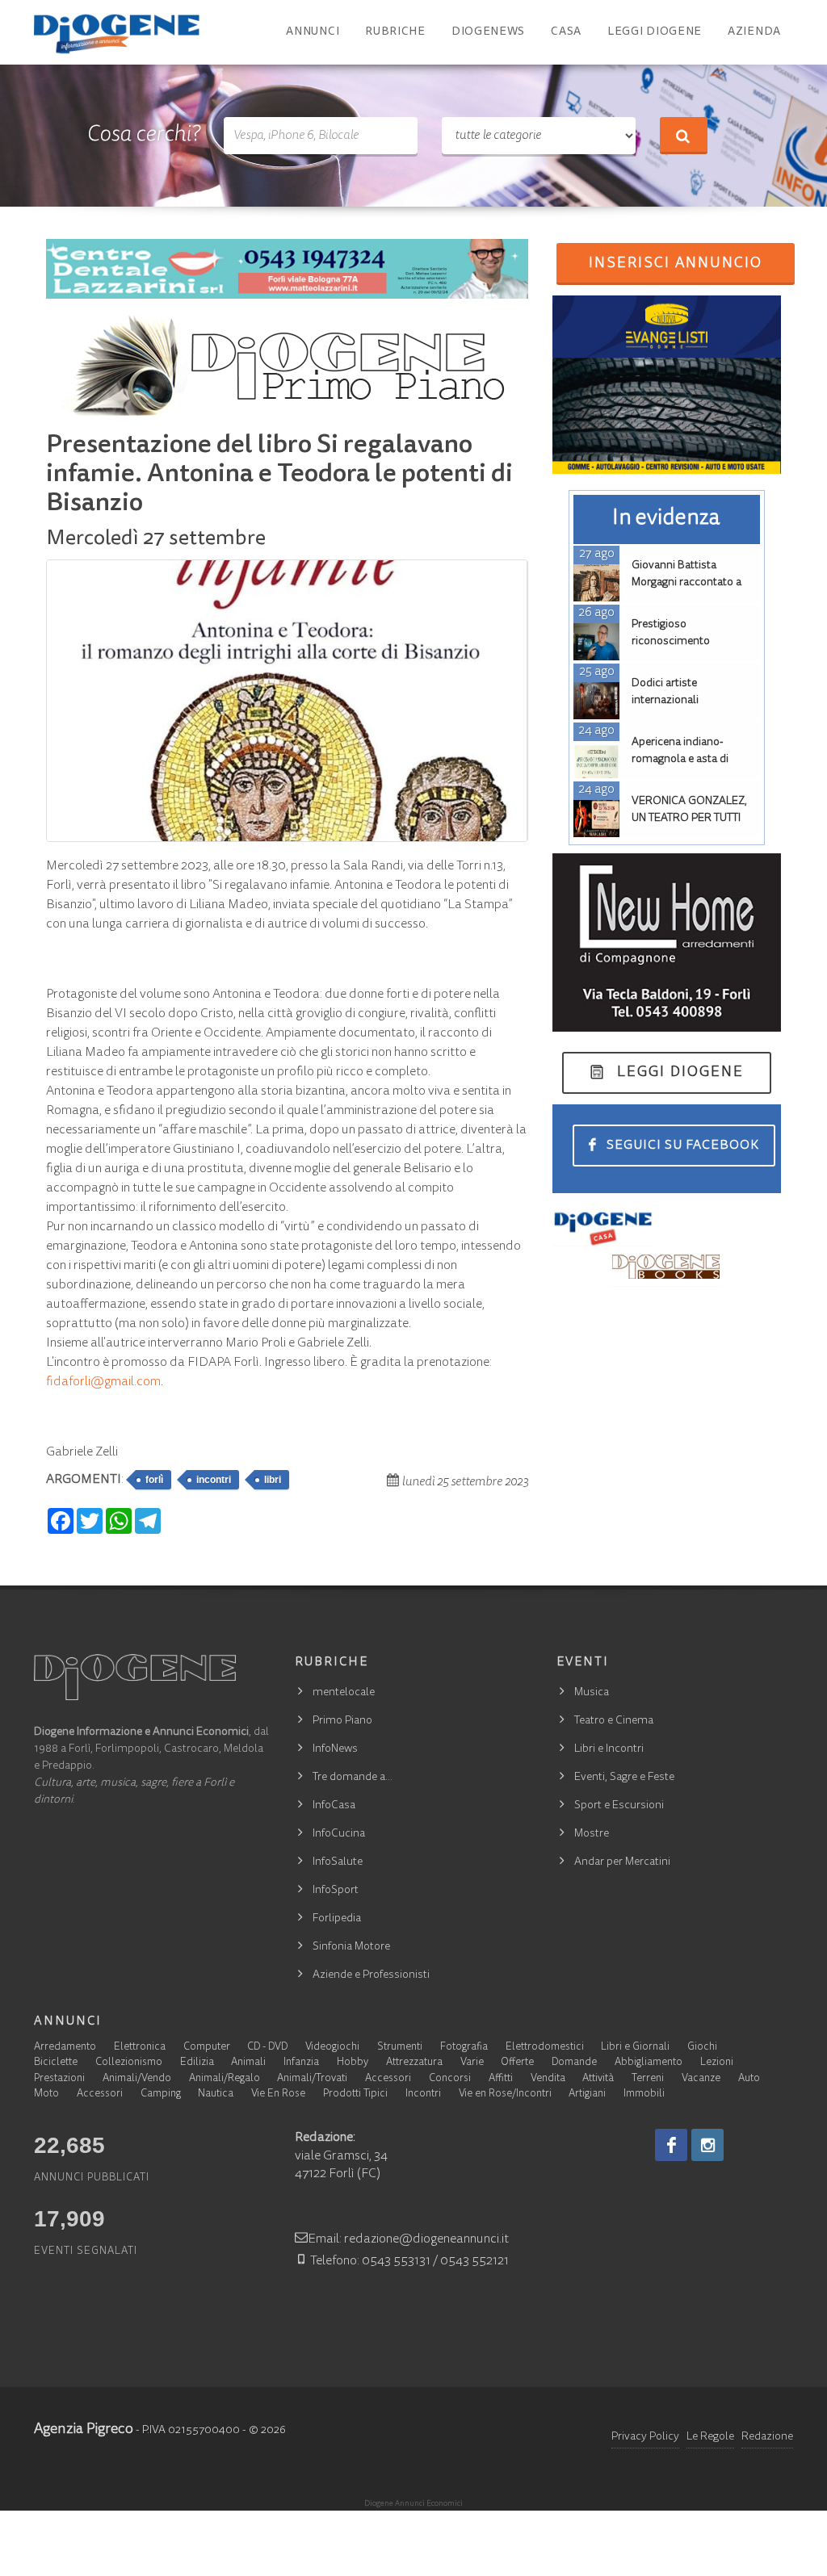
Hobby (353, 2063)
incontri (214, 1480)
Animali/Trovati (312, 2079)
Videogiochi (332, 2048)
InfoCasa (334, 1806)
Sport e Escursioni (619, 1806)
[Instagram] (707, 2145)
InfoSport (336, 1891)
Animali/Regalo (225, 2079)
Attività (598, 2079)
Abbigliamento (649, 2063)
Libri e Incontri (609, 1749)
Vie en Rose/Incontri (505, 2094)
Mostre (592, 1834)
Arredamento (65, 2048)
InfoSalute (338, 1862)
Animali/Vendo (137, 2079)
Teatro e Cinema (614, 1721)
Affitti (501, 2079)
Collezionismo (129, 2063)
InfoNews (335, 1749)
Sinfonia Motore (351, 1947)
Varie (472, 2063)
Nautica (216, 2094)
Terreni (648, 2079)
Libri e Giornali (635, 2048)
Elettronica (140, 2048)
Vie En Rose (278, 2094)
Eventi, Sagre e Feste (624, 1778)
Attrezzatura (414, 2063)
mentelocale (344, 1693)
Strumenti (400, 2048)
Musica (592, 1693)
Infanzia (301, 2063)
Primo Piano (342, 1721)
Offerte (517, 2063)
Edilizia (197, 2063)
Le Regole (710, 2437)
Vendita (548, 2079)
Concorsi (450, 2079)
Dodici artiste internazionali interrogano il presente (687, 701)
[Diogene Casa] (604, 1228)
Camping (161, 2094)
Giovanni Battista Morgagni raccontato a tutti (686, 583)
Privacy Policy (645, 2437)
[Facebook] (671, 2145)
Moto (46, 2094)
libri (273, 1480)
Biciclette (56, 2063)
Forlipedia (337, 1919)
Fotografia (464, 2048)
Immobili (644, 2094)
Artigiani (587, 2094)
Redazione (767, 2437)
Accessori (388, 2079)
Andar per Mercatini (622, 1862)
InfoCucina (339, 1834)
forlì (154, 1480)
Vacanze (701, 2079)
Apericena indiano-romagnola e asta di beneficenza (680, 760)
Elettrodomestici (545, 2048)
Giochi (702, 2048)
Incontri (423, 2094)
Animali (248, 2063)
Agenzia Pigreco (84, 2430)
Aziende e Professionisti (371, 1975)
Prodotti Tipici (355, 2094)
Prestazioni (59, 2079)
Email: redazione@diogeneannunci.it (408, 2239)
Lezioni (717, 2063)
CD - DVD (267, 2048)
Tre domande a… (353, 1778)
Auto (749, 2079)
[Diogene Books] (666, 1267)
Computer (207, 2048)
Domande (574, 2063)
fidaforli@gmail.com (103, 1382)
